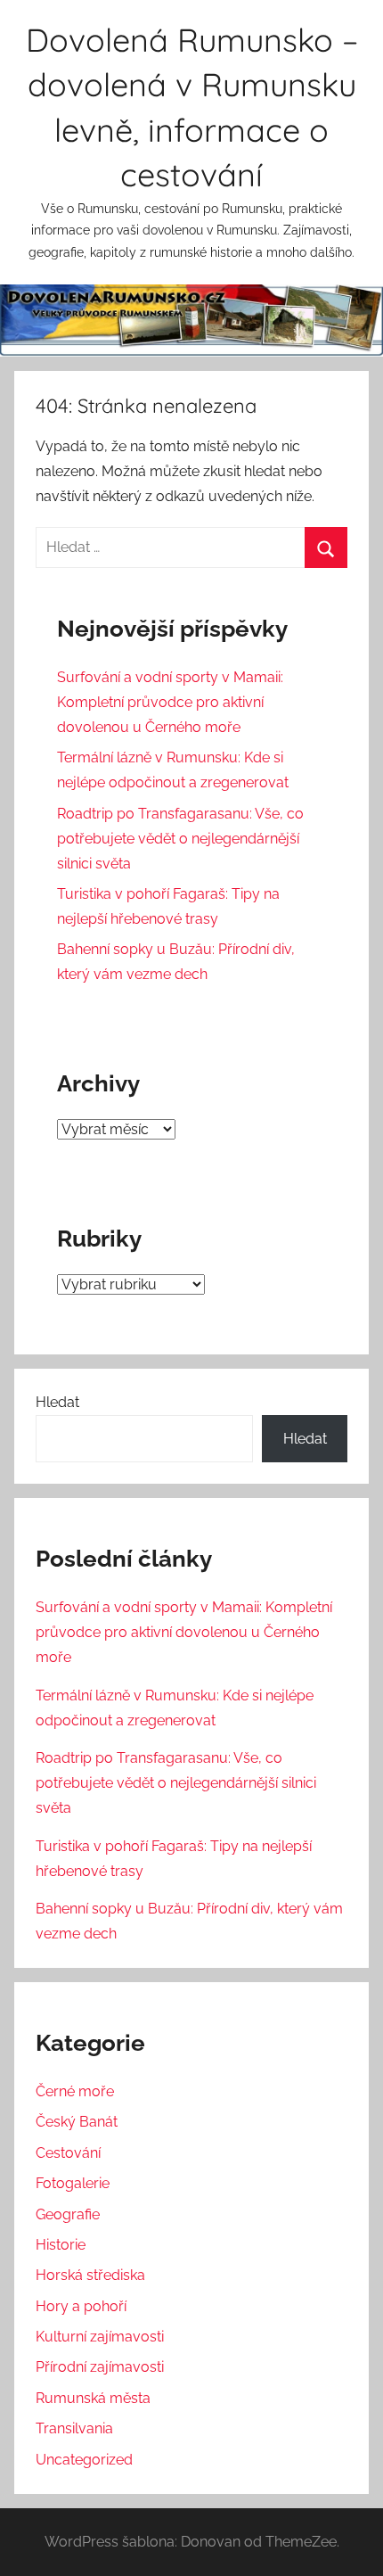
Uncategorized (84, 2460)
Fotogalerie (73, 2183)
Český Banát (77, 2122)
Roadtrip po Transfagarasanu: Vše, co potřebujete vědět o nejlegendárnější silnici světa (180, 839)
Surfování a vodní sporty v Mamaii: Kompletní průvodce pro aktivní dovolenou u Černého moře (170, 702)
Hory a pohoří (81, 2306)
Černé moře (75, 2091)
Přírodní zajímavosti (100, 2367)
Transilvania (74, 2428)
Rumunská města (93, 2398)
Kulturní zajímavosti (100, 2337)
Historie (61, 2245)
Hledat (57, 1402)
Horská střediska (90, 2275)
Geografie (68, 2214)
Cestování (68, 2153)
